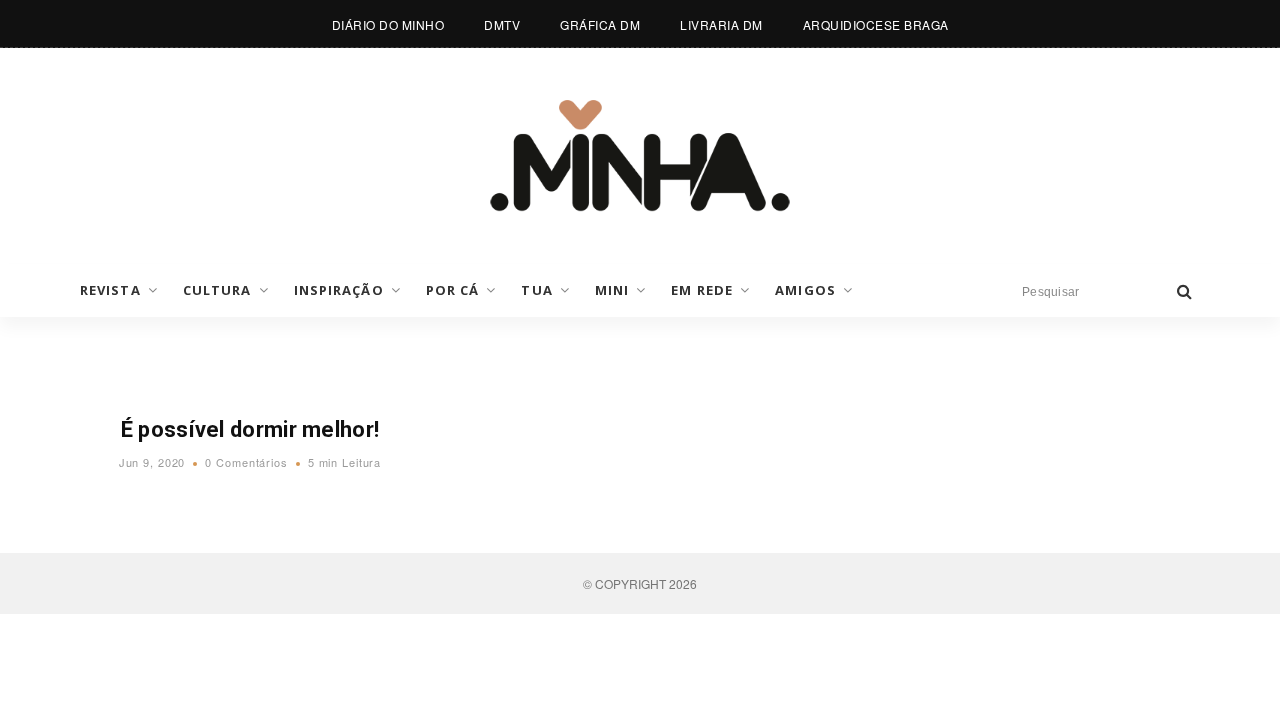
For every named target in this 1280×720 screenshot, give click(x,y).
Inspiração (339, 290)
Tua (536, 290)
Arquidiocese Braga (876, 24)
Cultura (217, 290)
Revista (110, 290)
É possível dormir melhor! (250, 429)
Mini (612, 290)
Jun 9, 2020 (152, 462)
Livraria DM (721, 24)
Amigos (805, 290)
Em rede (702, 290)
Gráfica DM (600, 24)
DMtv (502, 24)
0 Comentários (246, 462)
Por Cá (453, 290)
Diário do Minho (388, 24)
